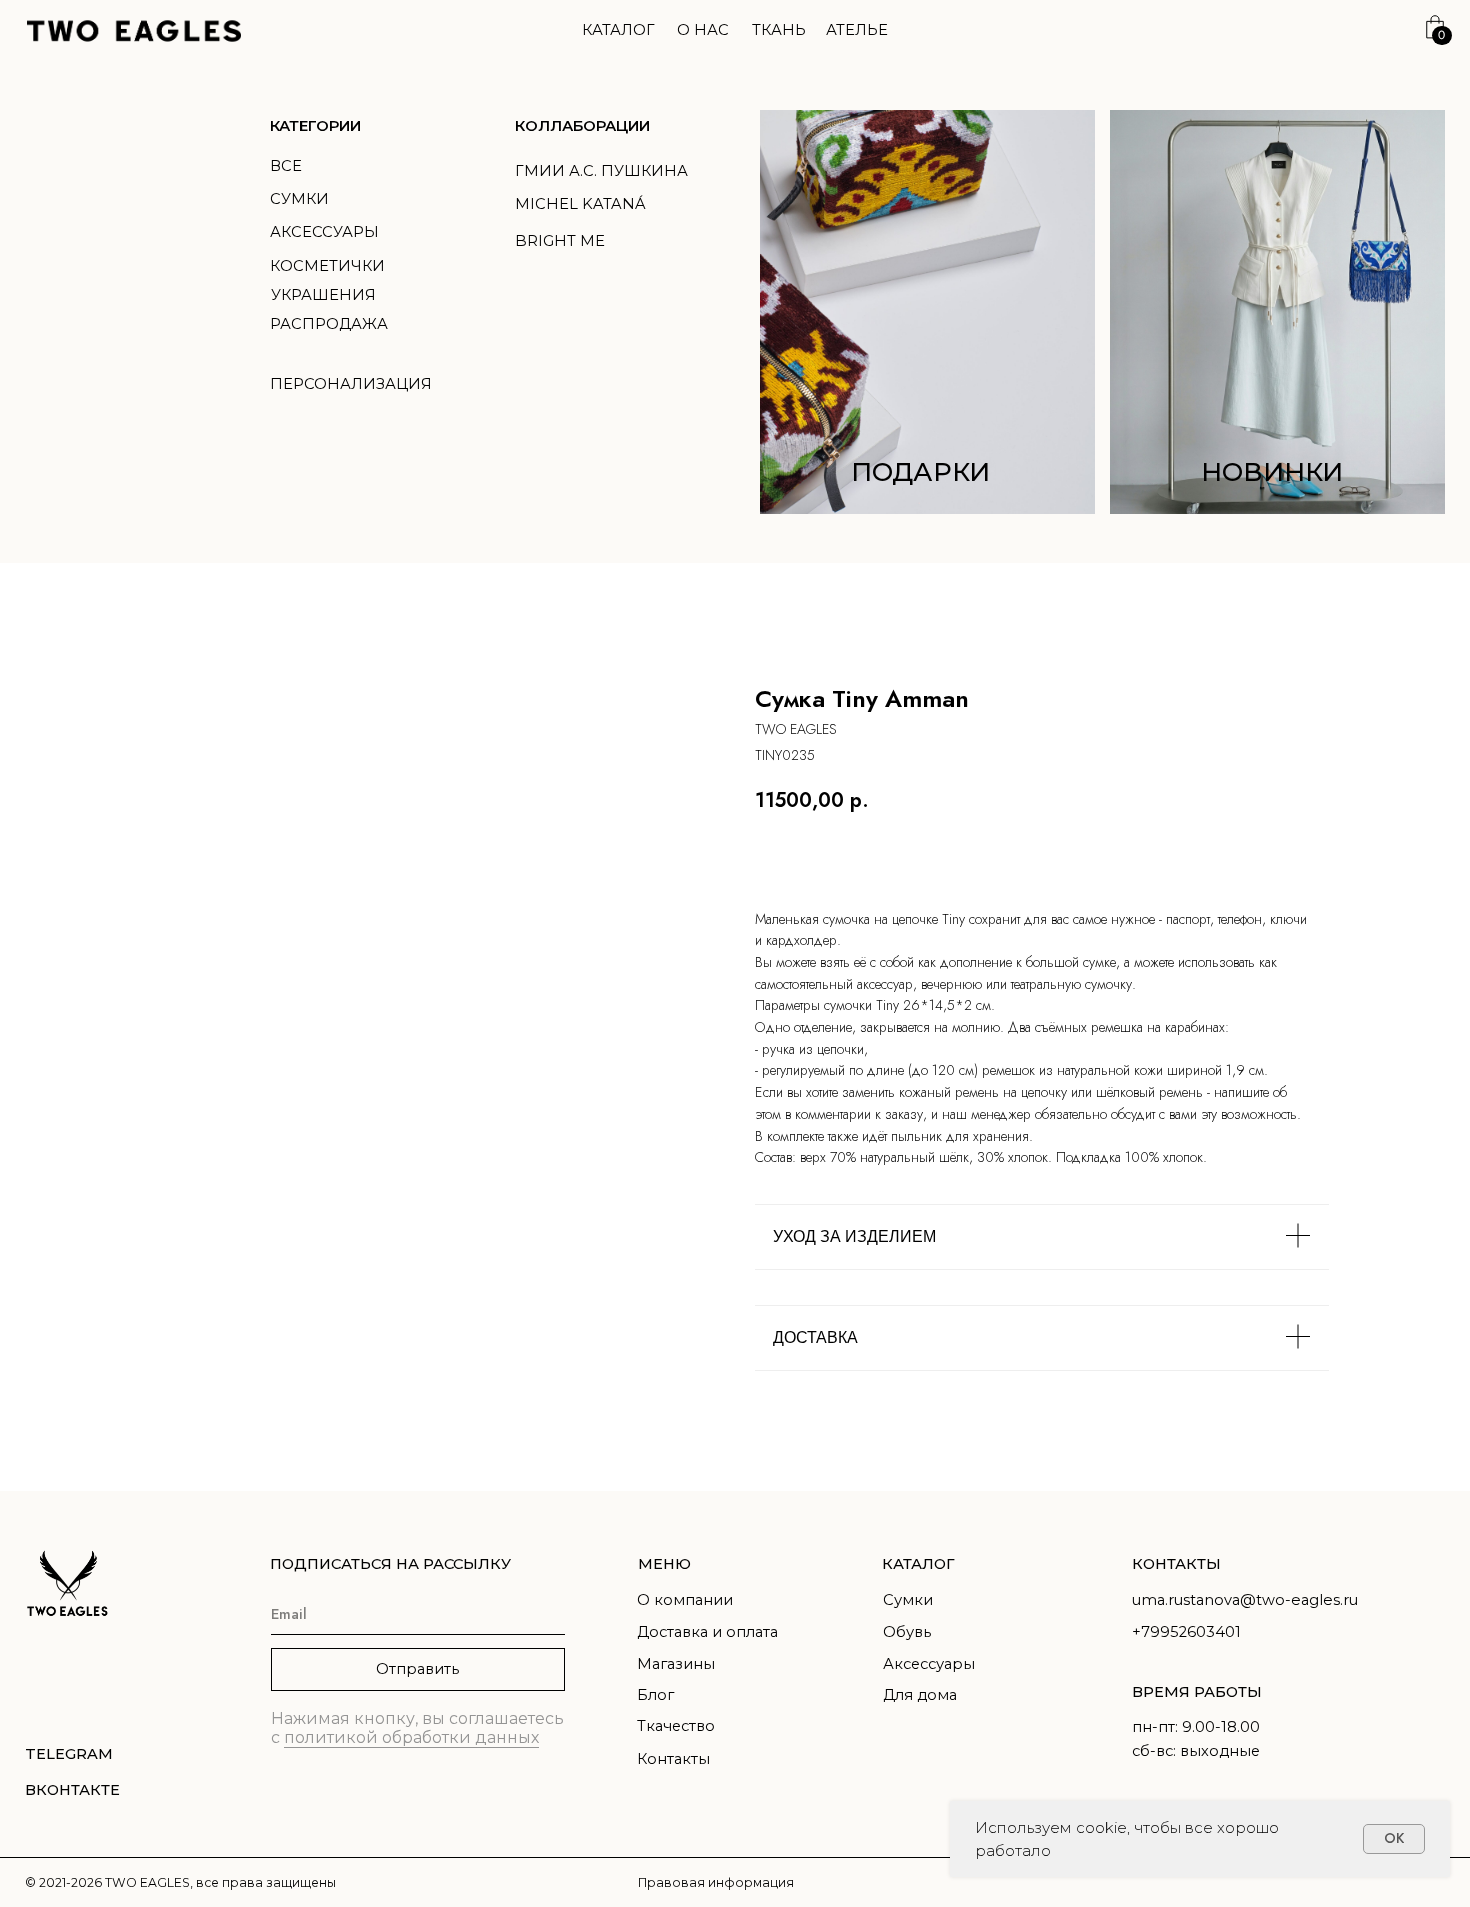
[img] (1278, 312)
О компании (685, 1600)
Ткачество (676, 1726)
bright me (560, 241)
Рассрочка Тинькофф (1208, 856)
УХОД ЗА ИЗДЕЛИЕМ (854, 1236)
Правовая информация (716, 1882)
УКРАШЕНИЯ (323, 295)
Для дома (920, 1695)
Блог (655, 1695)
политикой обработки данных (411, 1737)
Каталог (618, 30)
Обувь (907, 1632)
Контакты (673, 1759)
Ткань (779, 30)
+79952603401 (1186, 1632)
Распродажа (329, 324)
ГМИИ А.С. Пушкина (601, 171)
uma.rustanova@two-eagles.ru (1245, 1600)
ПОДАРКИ (920, 471)
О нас (703, 30)
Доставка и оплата (707, 1632)
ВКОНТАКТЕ (72, 1790)
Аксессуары (324, 232)
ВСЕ (286, 166)
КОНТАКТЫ (1176, 1564)
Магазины (676, 1664)
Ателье (857, 30)
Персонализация (351, 384)
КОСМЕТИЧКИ (327, 266)
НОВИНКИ (1272, 471)
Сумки (299, 199)
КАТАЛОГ (918, 1564)
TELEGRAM (69, 1754)
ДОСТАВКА (815, 1337)
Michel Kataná (580, 204)
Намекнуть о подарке (990, 856)
